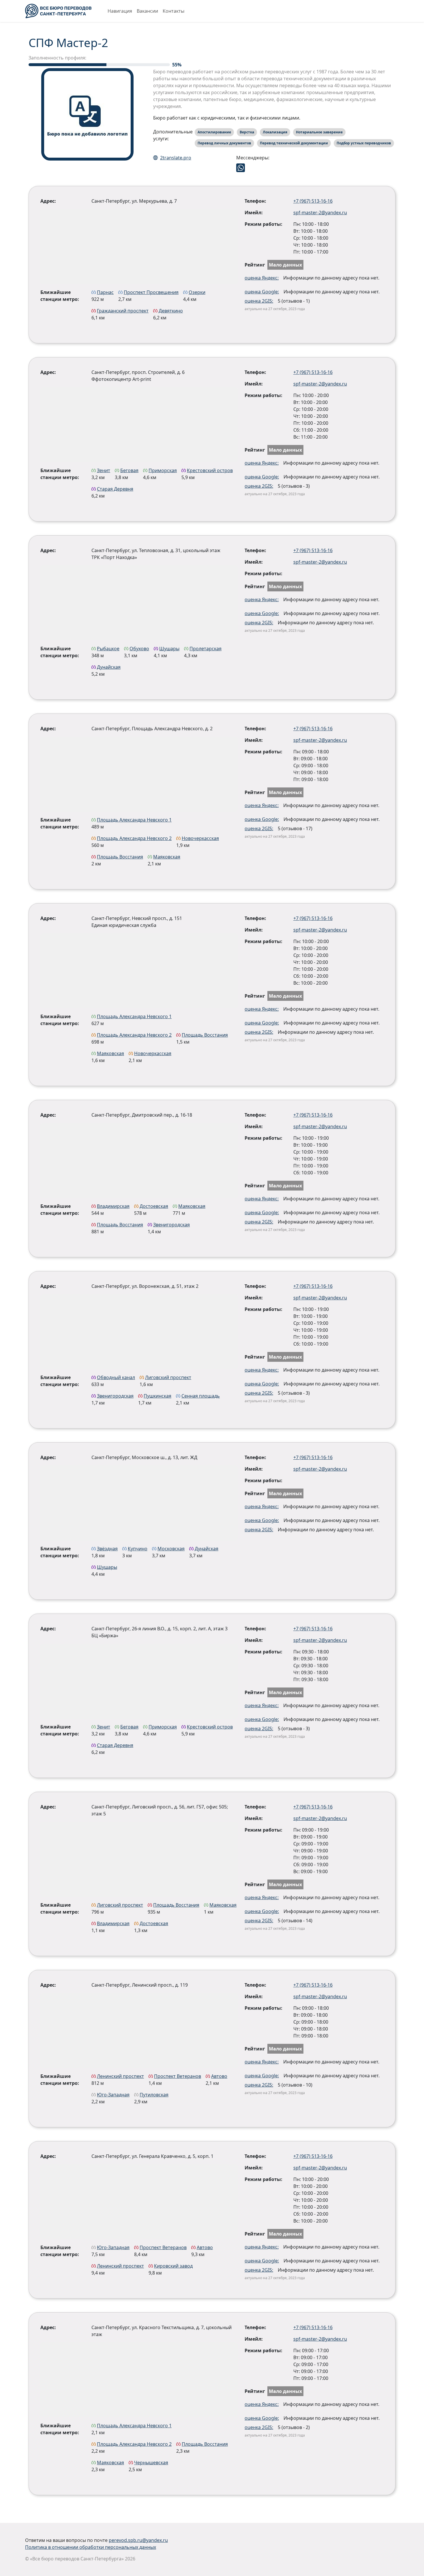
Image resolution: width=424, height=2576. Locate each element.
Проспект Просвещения (151, 292)
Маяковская (167, 857)
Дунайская (109, 667)
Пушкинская (157, 1396)
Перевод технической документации (294, 143)
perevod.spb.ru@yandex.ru (138, 2540)
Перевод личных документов (224, 143)
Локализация (275, 132)
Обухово (139, 649)
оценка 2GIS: (259, 301)
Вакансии (147, 11)
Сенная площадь (201, 1396)
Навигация (120, 11)
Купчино (138, 1549)
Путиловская (154, 2095)
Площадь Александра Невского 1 (134, 820)
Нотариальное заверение (319, 132)
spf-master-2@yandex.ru (320, 213)
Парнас (105, 292)
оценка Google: (262, 292)
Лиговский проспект (168, 1377)
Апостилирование (214, 132)
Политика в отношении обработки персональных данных (91, 2547)
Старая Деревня (115, 489)
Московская (171, 1549)
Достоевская (154, 1206)
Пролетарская (206, 649)
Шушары (169, 649)
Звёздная (107, 1549)
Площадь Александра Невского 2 (134, 838)
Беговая (129, 470)
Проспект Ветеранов (178, 2076)
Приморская (163, 470)
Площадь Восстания (120, 857)
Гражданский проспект (123, 311)
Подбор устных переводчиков (364, 143)
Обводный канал (116, 1377)
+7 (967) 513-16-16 (313, 201)
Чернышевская (151, 2463)
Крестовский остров (210, 470)
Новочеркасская (200, 838)
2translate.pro (176, 158)
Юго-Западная (113, 2095)
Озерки (197, 292)
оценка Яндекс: (262, 278)
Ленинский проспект (120, 2076)
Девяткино (171, 311)
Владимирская (113, 1206)
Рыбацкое (108, 649)
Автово (219, 2076)
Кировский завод (173, 2266)
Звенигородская (171, 1225)
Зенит (104, 470)
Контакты (173, 11)
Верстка (247, 132)
